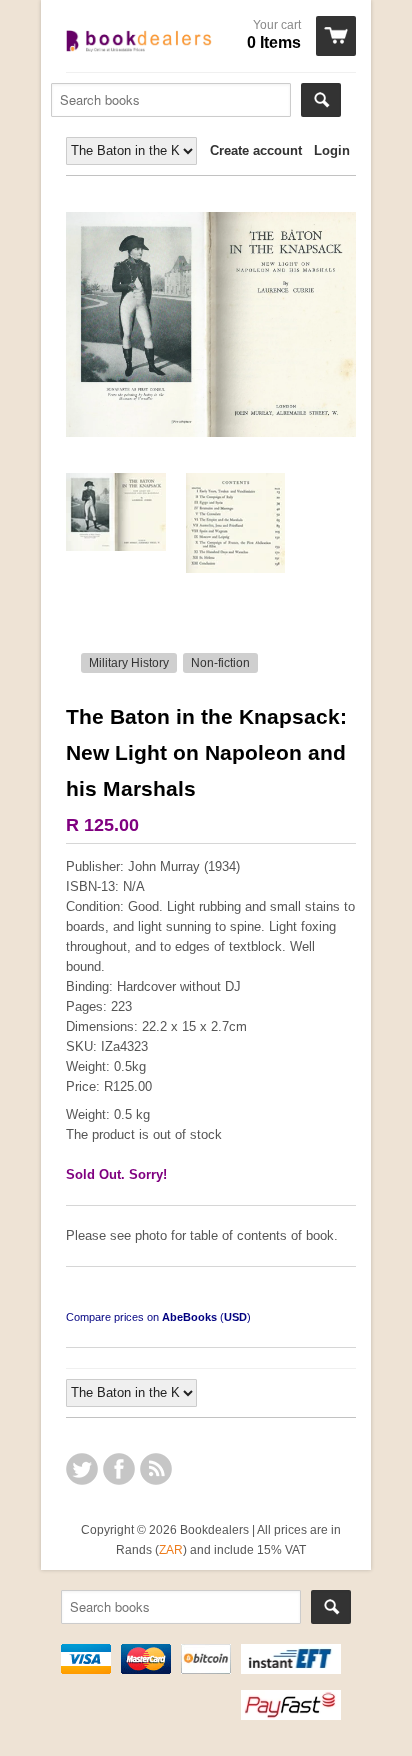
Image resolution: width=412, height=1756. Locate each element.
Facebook (119, 1469)
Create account (256, 150)
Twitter (82, 1469)
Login (332, 150)
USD (235, 1317)
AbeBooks (189, 1317)
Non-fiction (220, 663)
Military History (129, 663)
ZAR (171, 1549)
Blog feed (156, 1469)
